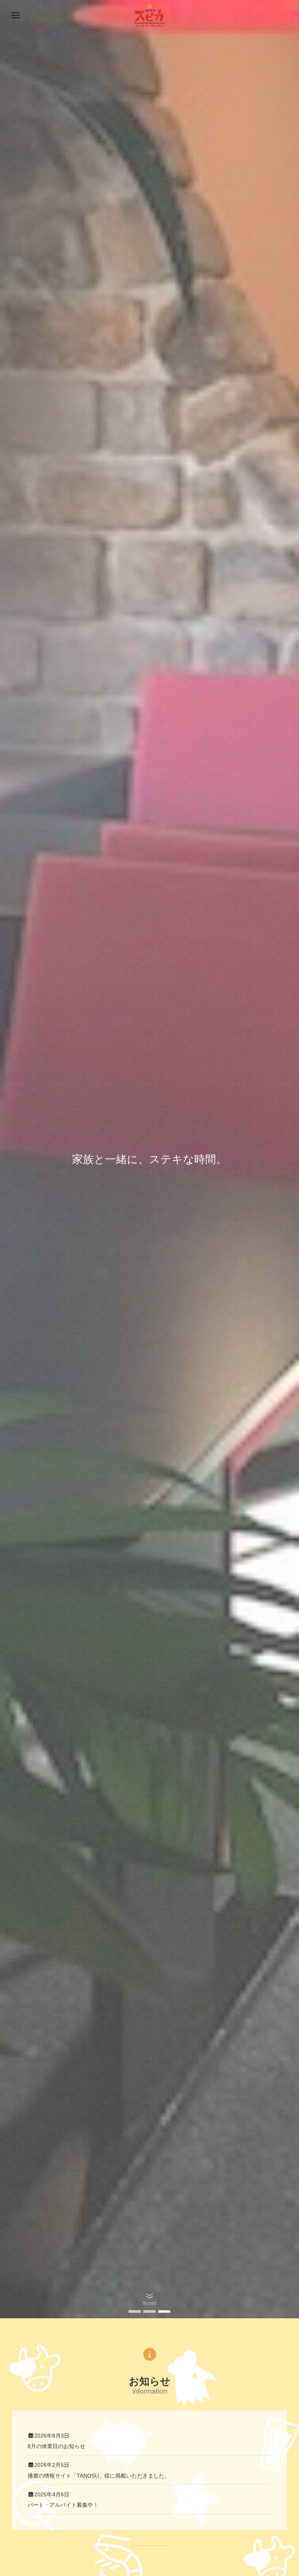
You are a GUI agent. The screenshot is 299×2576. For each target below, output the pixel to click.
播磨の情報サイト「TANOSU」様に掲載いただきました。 (99, 2476)
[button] (135, 2311)
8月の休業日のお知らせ (56, 2446)
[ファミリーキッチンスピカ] (149, 16)
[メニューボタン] (16, 16)
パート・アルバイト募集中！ (63, 2505)
